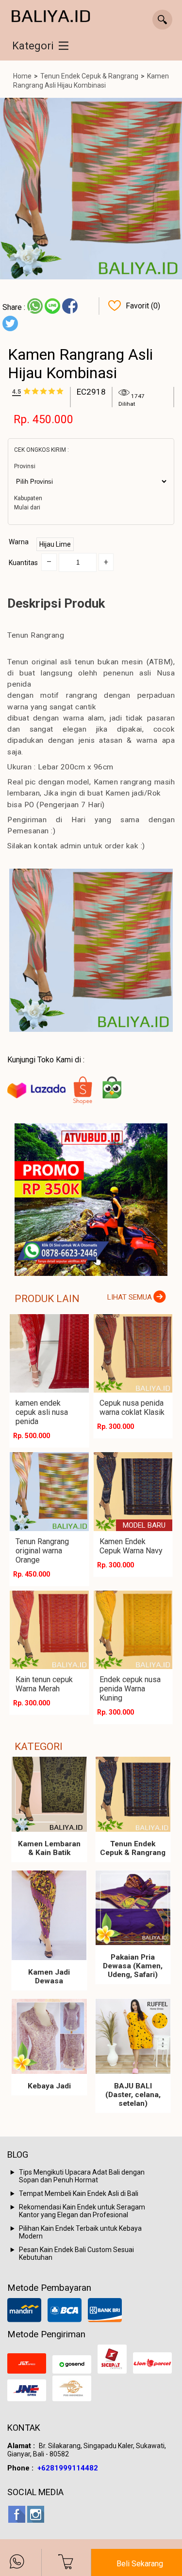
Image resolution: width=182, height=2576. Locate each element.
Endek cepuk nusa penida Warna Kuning (130, 1689)
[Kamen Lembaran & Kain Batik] (49, 1794)
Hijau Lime (55, 544)
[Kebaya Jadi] (49, 2036)
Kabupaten (28, 498)
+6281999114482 (68, 2468)
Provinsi (25, 466)
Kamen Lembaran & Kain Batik (49, 1848)
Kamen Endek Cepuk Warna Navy (131, 1546)
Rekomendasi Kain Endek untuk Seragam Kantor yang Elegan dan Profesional (82, 2211)
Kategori (33, 46)
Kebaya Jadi (49, 2086)
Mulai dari (27, 507)
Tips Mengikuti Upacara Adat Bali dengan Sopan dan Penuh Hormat (82, 2176)
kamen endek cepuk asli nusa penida (42, 1412)
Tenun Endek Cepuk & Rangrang (89, 76)
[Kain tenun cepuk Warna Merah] (49, 1630)
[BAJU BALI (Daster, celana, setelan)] (133, 2036)
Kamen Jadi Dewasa (49, 1977)
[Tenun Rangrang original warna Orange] (49, 1492)
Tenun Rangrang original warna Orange (42, 1551)
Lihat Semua (130, 1297)
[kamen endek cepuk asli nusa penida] (49, 1354)
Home (22, 76)
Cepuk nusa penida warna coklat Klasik (132, 1408)
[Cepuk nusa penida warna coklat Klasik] (133, 1354)
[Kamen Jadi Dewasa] (49, 1916)
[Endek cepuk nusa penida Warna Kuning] (133, 1630)
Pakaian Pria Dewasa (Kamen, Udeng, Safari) (133, 1966)
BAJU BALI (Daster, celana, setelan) (133, 2095)
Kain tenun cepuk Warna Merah (44, 1684)
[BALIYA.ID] (51, 17)
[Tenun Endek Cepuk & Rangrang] (133, 1794)
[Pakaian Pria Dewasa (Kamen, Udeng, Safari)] (133, 1908)
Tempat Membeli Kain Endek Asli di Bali (79, 2193)
